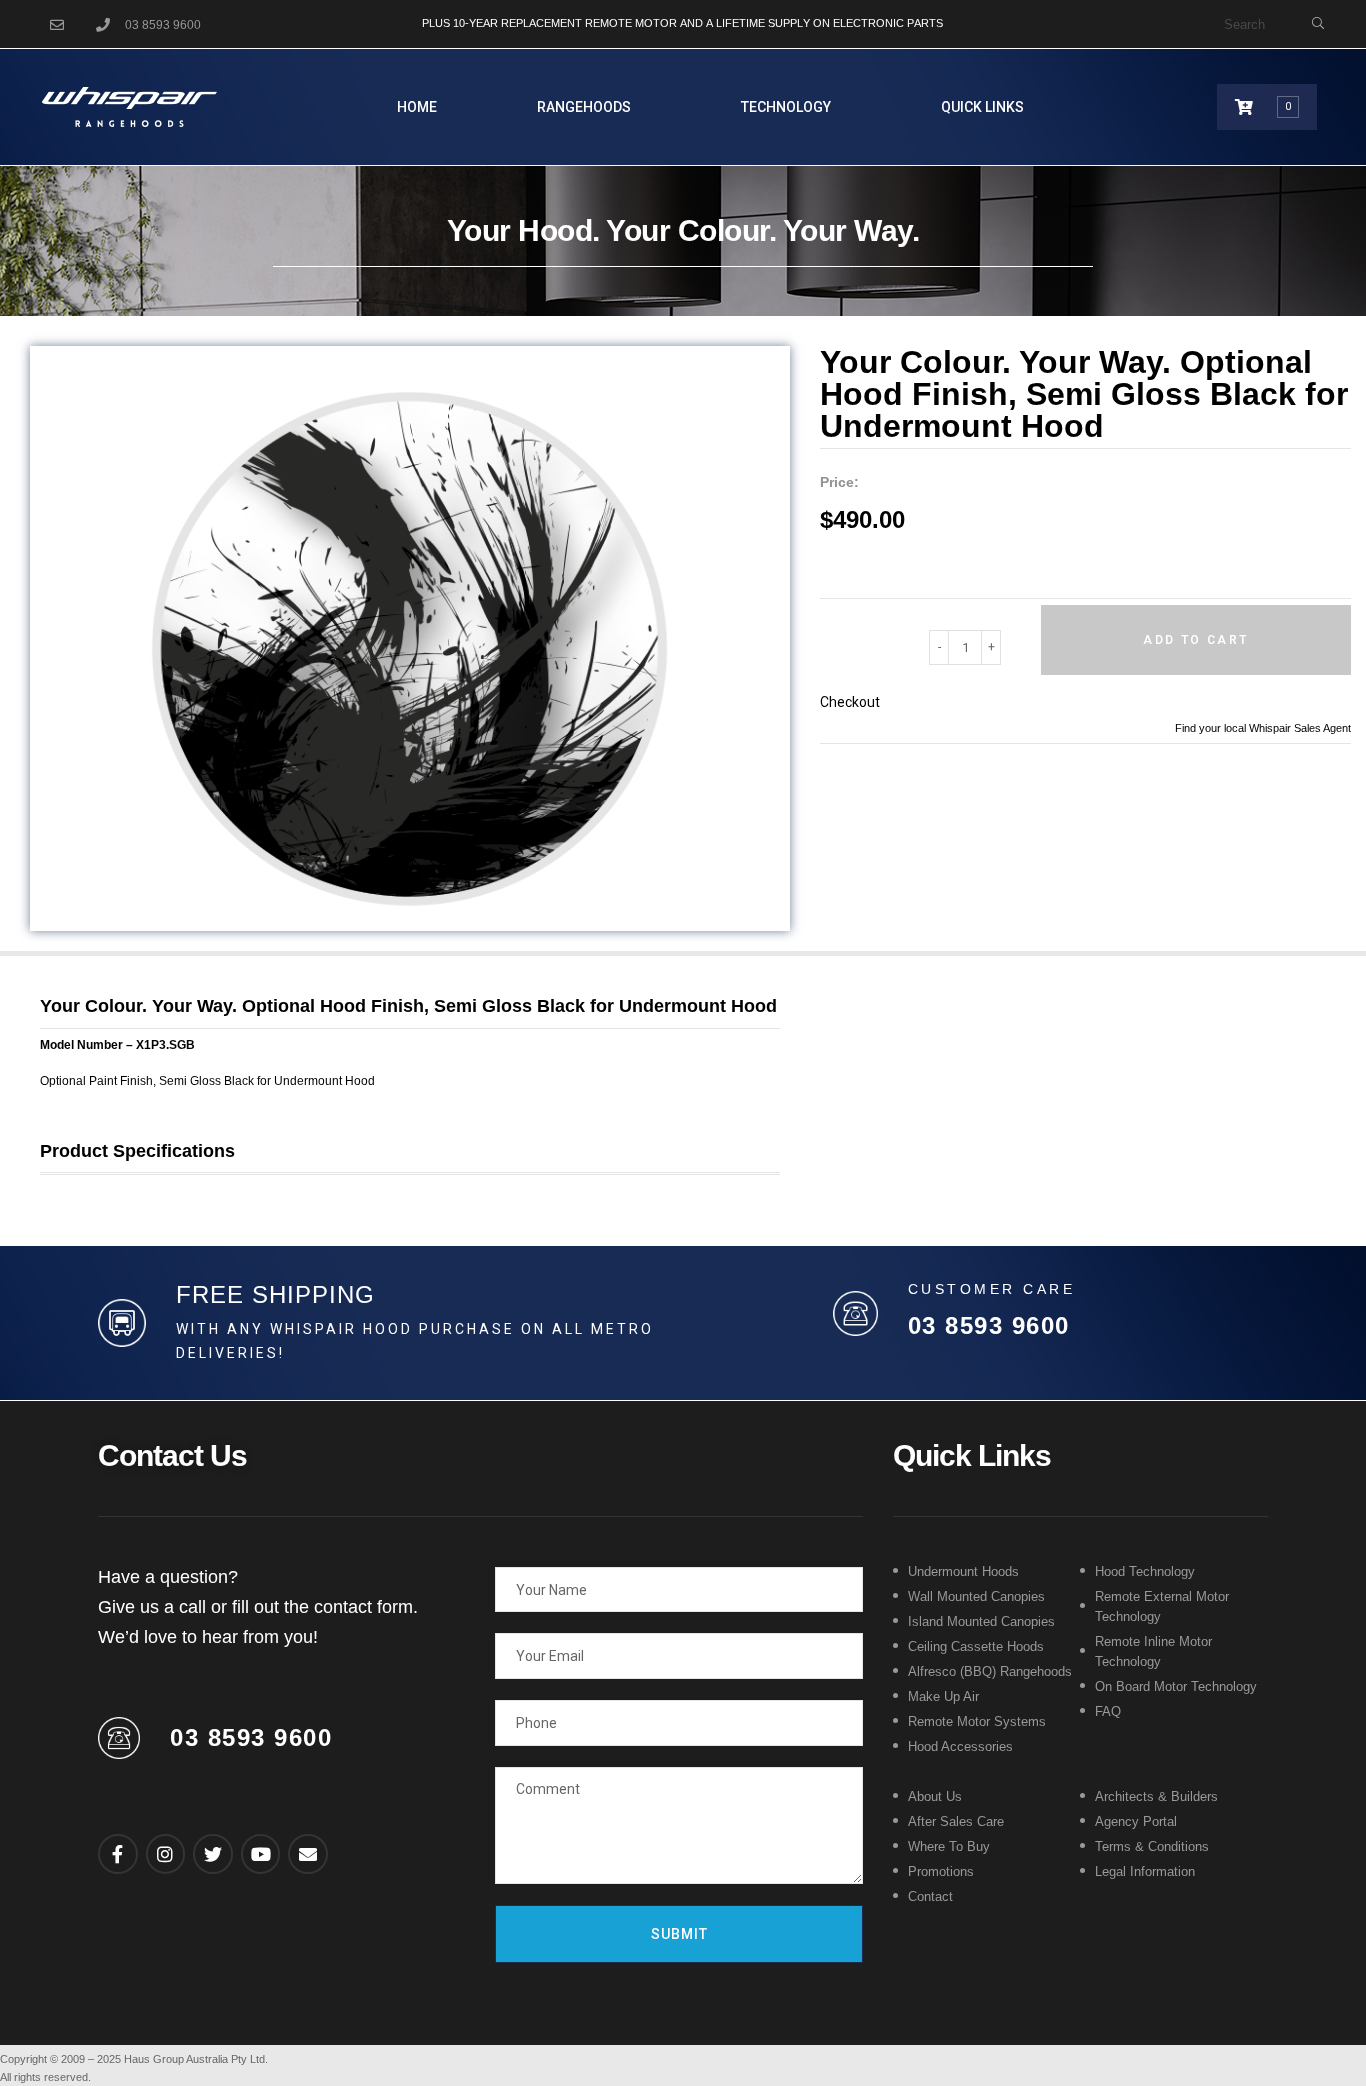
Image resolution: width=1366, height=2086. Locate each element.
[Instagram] (166, 1854)
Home (417, 107)
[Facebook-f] (118, 1854)
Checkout (850, 702)
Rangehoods (584, 107)
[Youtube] (261, 1854)
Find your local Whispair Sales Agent (1263, 728)
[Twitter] (213, 1854)
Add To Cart (1195, 640)
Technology (786, 107)
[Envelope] (308, 1854)
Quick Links (982, 107)
